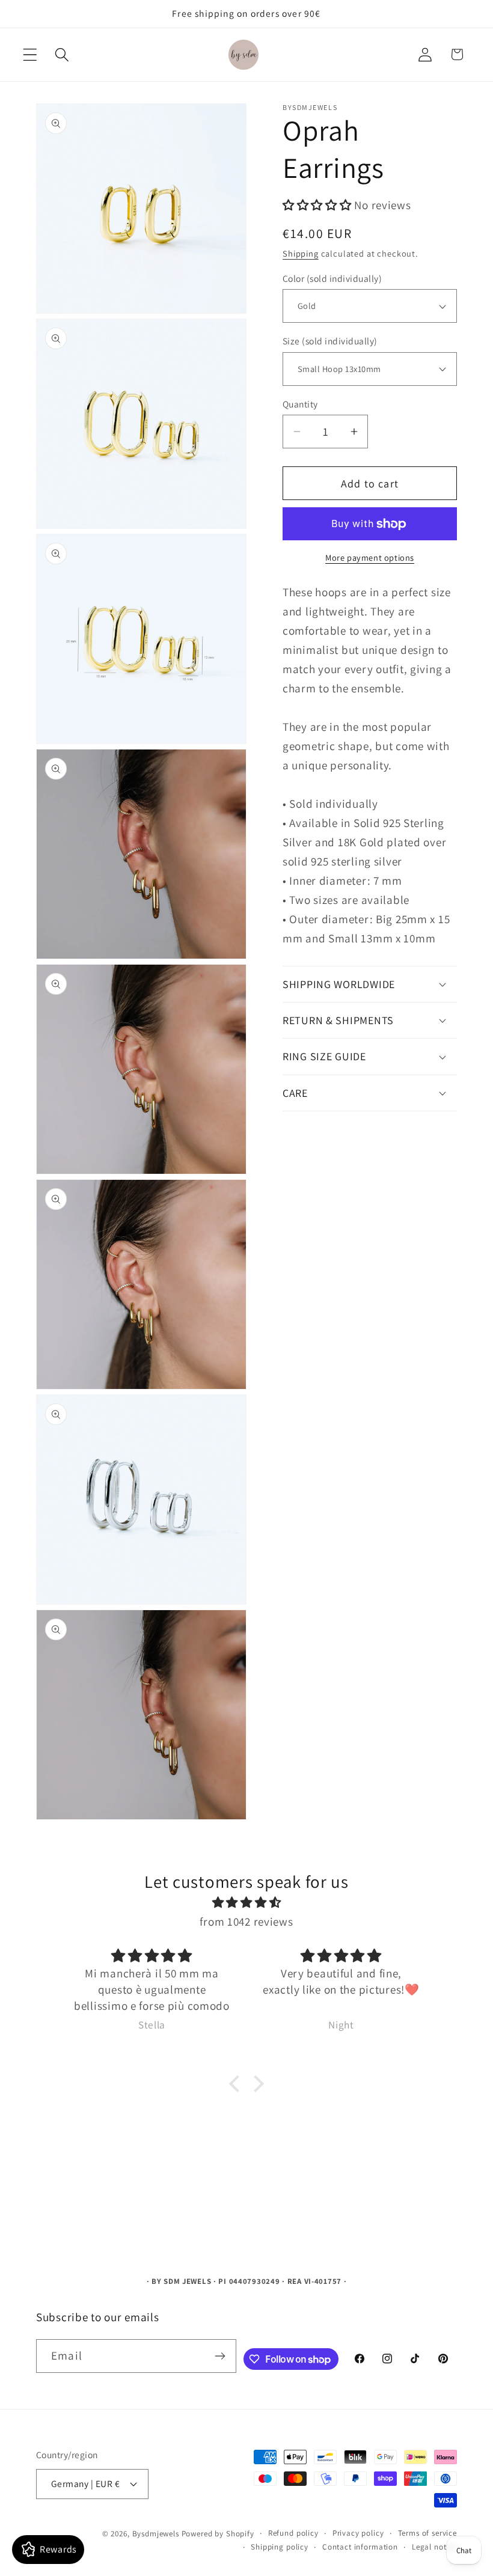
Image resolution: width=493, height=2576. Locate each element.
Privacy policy (358, 2533)
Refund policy (293, 2533)
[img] (246, 1902)
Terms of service (427, 2533)
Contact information (360, 2547)
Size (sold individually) (330, 341)
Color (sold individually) (332, 278)
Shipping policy (280, 2547)
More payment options (370, 557)
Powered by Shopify (218, 2534)
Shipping (301, 253)
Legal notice (434, 2547)
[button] (30, 54)
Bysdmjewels (156, 2534)
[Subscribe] (220, 2356)
